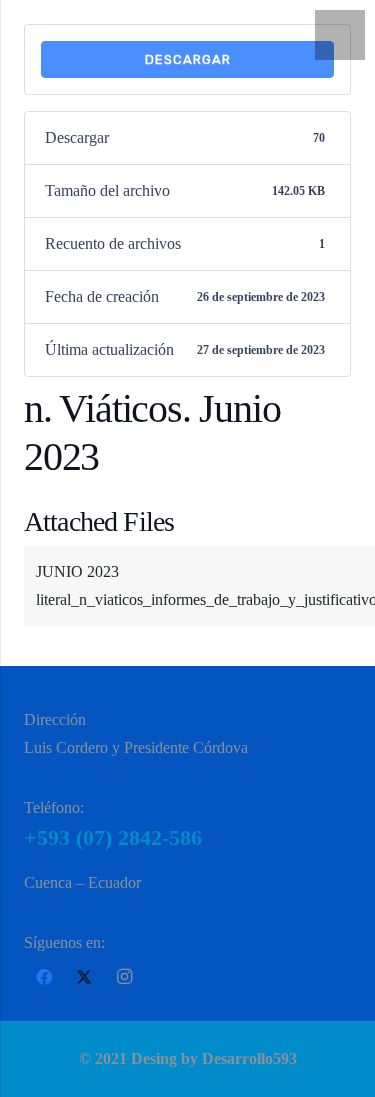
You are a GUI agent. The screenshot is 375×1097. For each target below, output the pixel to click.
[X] (84, 977)
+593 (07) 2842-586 (113, 837)
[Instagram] (124, 977)
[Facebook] (44, 977)
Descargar (188, 59)
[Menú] (340, 35)
